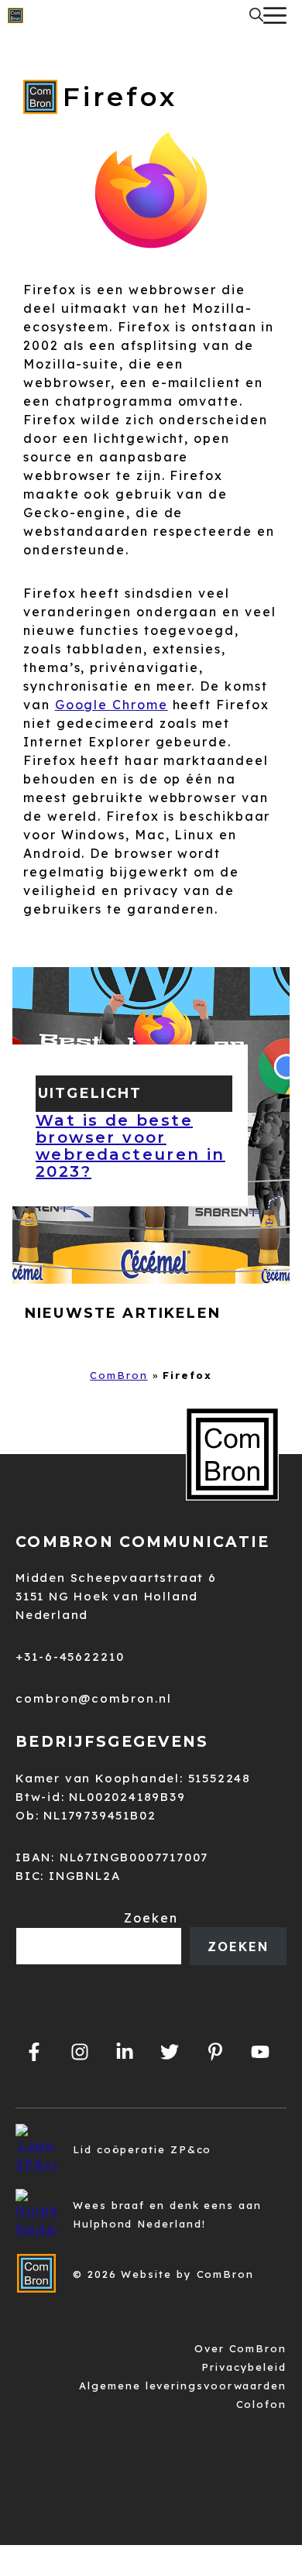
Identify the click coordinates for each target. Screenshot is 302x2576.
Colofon (261, 2404)
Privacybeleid (244, 2367)
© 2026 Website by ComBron (163, 2274)
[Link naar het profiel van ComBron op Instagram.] (79, 2052)
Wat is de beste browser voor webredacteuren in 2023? (130, 1146)
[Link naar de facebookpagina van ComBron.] (34, 2052)
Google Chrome (112, 705)
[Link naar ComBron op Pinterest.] (214, 2052)
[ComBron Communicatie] (15, 15)
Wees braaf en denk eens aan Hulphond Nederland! (167, 2214)
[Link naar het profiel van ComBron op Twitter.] (170, 2052)
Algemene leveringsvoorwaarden (183, 2386)
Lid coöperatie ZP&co (142, 2149)
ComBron (118, 1375)
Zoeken (151, 1918)
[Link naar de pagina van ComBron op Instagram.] (125, 2052)
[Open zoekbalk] (256, 15)
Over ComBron (240, 2348)
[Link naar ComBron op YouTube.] (260, 2052)
